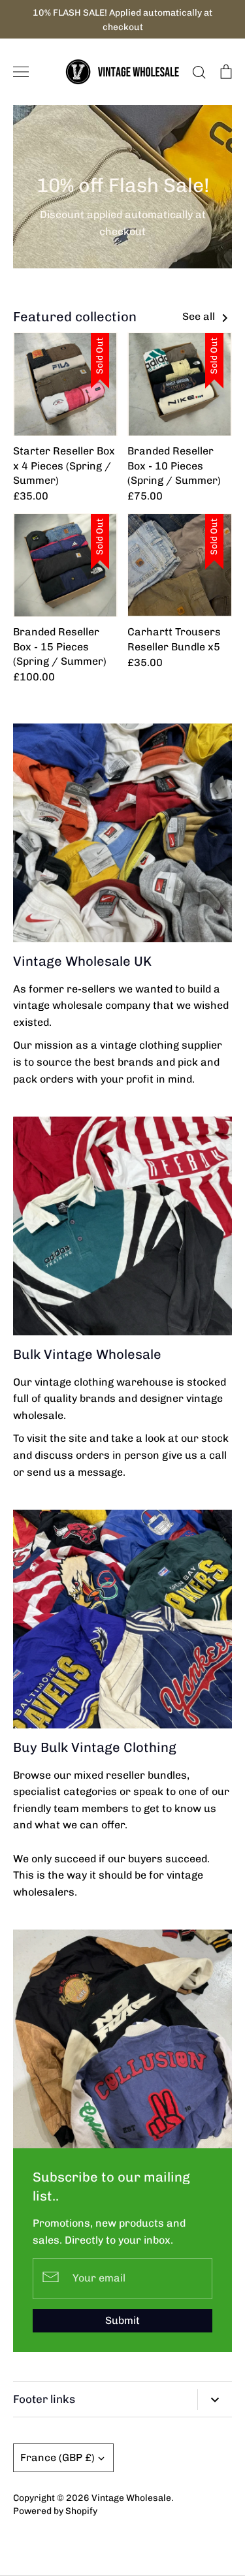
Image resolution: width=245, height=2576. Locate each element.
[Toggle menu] (21, 72)
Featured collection (75, 317)
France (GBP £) (57, 2457)
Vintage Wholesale (131, 2498)
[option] (122, 187)
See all (200, 316)
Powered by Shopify (55, 2511)
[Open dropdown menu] (215, 2400)
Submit (122, 2320)
